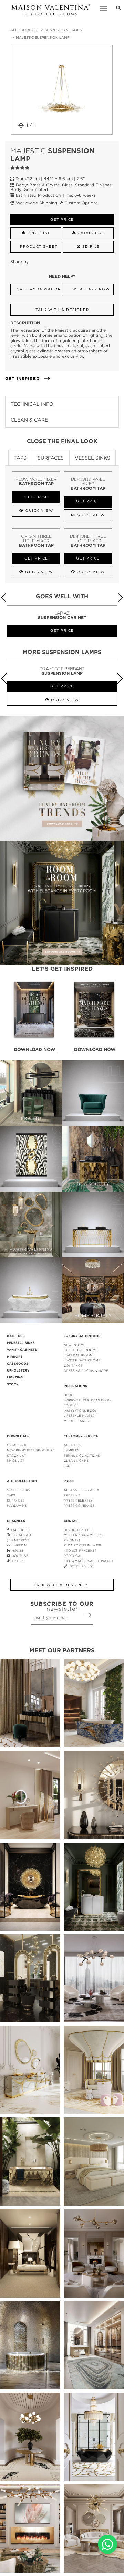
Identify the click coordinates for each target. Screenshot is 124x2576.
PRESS (69, 1481)
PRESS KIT (72, 1495)
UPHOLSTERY (18, 1370)
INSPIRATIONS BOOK (80, 1410)
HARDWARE (17, 1506)
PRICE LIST (16, 1461)
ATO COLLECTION (22, 1481)
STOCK (13, 1384)
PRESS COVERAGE (79, 1506)
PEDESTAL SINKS (21, 1343)
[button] (120, 598)
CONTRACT (73, 1365)
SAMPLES (71, 1450)
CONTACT (72, 1521)
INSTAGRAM (20, 1535)
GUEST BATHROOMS (81, 1350)
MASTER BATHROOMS (82, 1360)
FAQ (67, 1466)
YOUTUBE (19, 1556)
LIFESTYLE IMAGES (79, 1416)
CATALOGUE (17, 1445)
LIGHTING (15, 1377)
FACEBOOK (19, 1530)
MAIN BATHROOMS (79, 1355)
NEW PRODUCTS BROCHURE (31, 1450)
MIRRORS (15, 1357)
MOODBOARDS (76, 1421)
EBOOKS (71, 1405)
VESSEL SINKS (18, 1490)
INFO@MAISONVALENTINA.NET (89, 1561)
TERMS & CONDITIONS (82, 1455)
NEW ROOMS (75, 1345)
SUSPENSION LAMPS (63, 30)
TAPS (11, 1495)
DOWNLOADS (18, 1436)
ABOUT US (73, 1445)
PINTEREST (19, 1540)
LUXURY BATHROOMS (82, 1336)
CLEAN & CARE (76, 1461)
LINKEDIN (18, 1545)
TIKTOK (17, 1561)
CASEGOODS (18, 1364)
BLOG (69, 1395)
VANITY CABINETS (22, 1350)
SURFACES (16, 1500)
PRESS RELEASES (78, 1500)
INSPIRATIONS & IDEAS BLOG (87, 1400)
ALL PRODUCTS (24, 30)
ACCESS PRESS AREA (81, 1490)
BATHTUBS (16, 1336)
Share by (19, 262)
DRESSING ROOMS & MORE (86, 1371)
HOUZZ (17, 1550)
